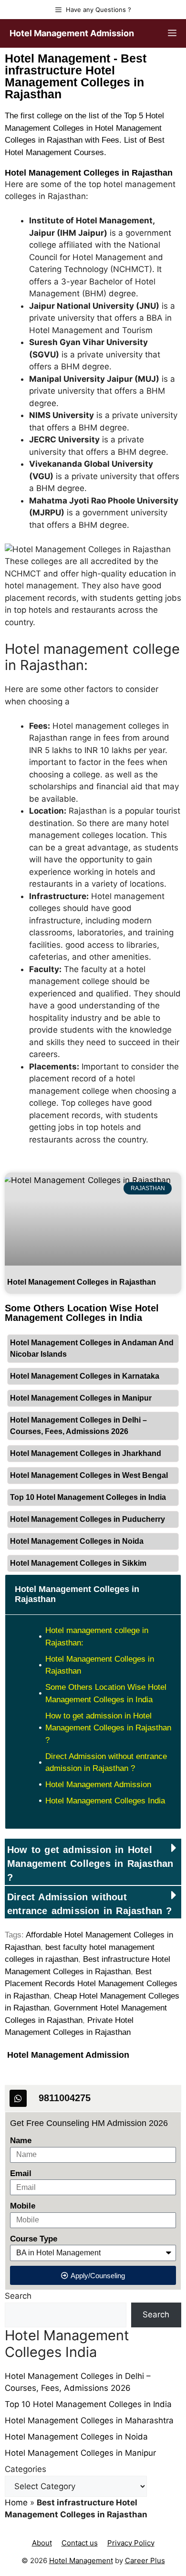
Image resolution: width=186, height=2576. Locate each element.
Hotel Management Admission (72, 33)
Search (18, 2296)
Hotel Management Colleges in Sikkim (78, 1563)
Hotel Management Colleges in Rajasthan (89, 173)
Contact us (80, 2543)
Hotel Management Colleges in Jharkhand (86, 1453)
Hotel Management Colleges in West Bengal (89, 1475)
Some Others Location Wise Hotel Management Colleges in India (106, 1693)
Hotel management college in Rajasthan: (97, 1637)
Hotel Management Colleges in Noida (77, 1541)
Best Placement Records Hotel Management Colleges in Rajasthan (91, 1984)
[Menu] (172, 33)
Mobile (23, 2206)
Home (16, 2503)
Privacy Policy (131, 2543)
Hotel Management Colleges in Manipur (81, 1398)
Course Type (34, 2239)
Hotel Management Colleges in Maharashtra (89, 2420)
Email (21, 2173)
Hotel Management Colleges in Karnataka (85, 1376)
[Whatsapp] (18, 2098)
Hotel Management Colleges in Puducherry (88, 1519)
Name (21, 2141)
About (42, 2543)
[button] (93, 1862)
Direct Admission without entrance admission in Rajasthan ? (106, 1763)
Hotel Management (81, 2560)
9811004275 (65, 2098)
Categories (26, 2469)
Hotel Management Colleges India (105, 1801)
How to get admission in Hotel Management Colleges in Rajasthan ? (108, 1728)
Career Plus (145, 2560)
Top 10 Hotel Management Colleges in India (88, 1497)
